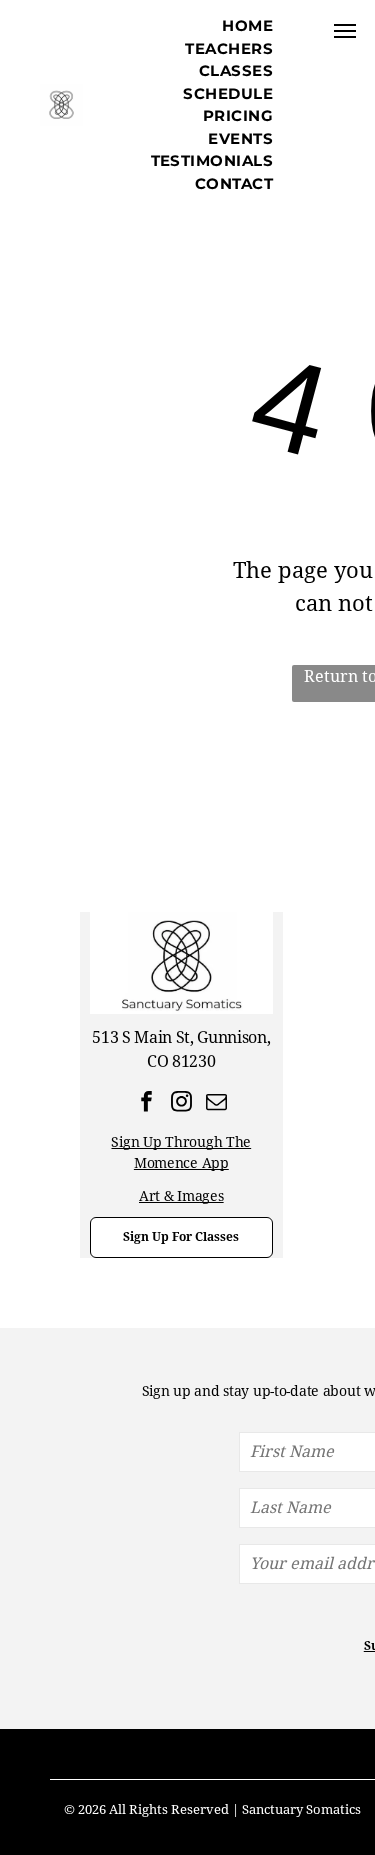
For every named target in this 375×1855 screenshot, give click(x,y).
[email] (216, 1104)
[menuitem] (247, 26)
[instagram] (181, 1104)
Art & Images (181, 1196)
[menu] (345, 31)
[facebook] (146, 1104)
